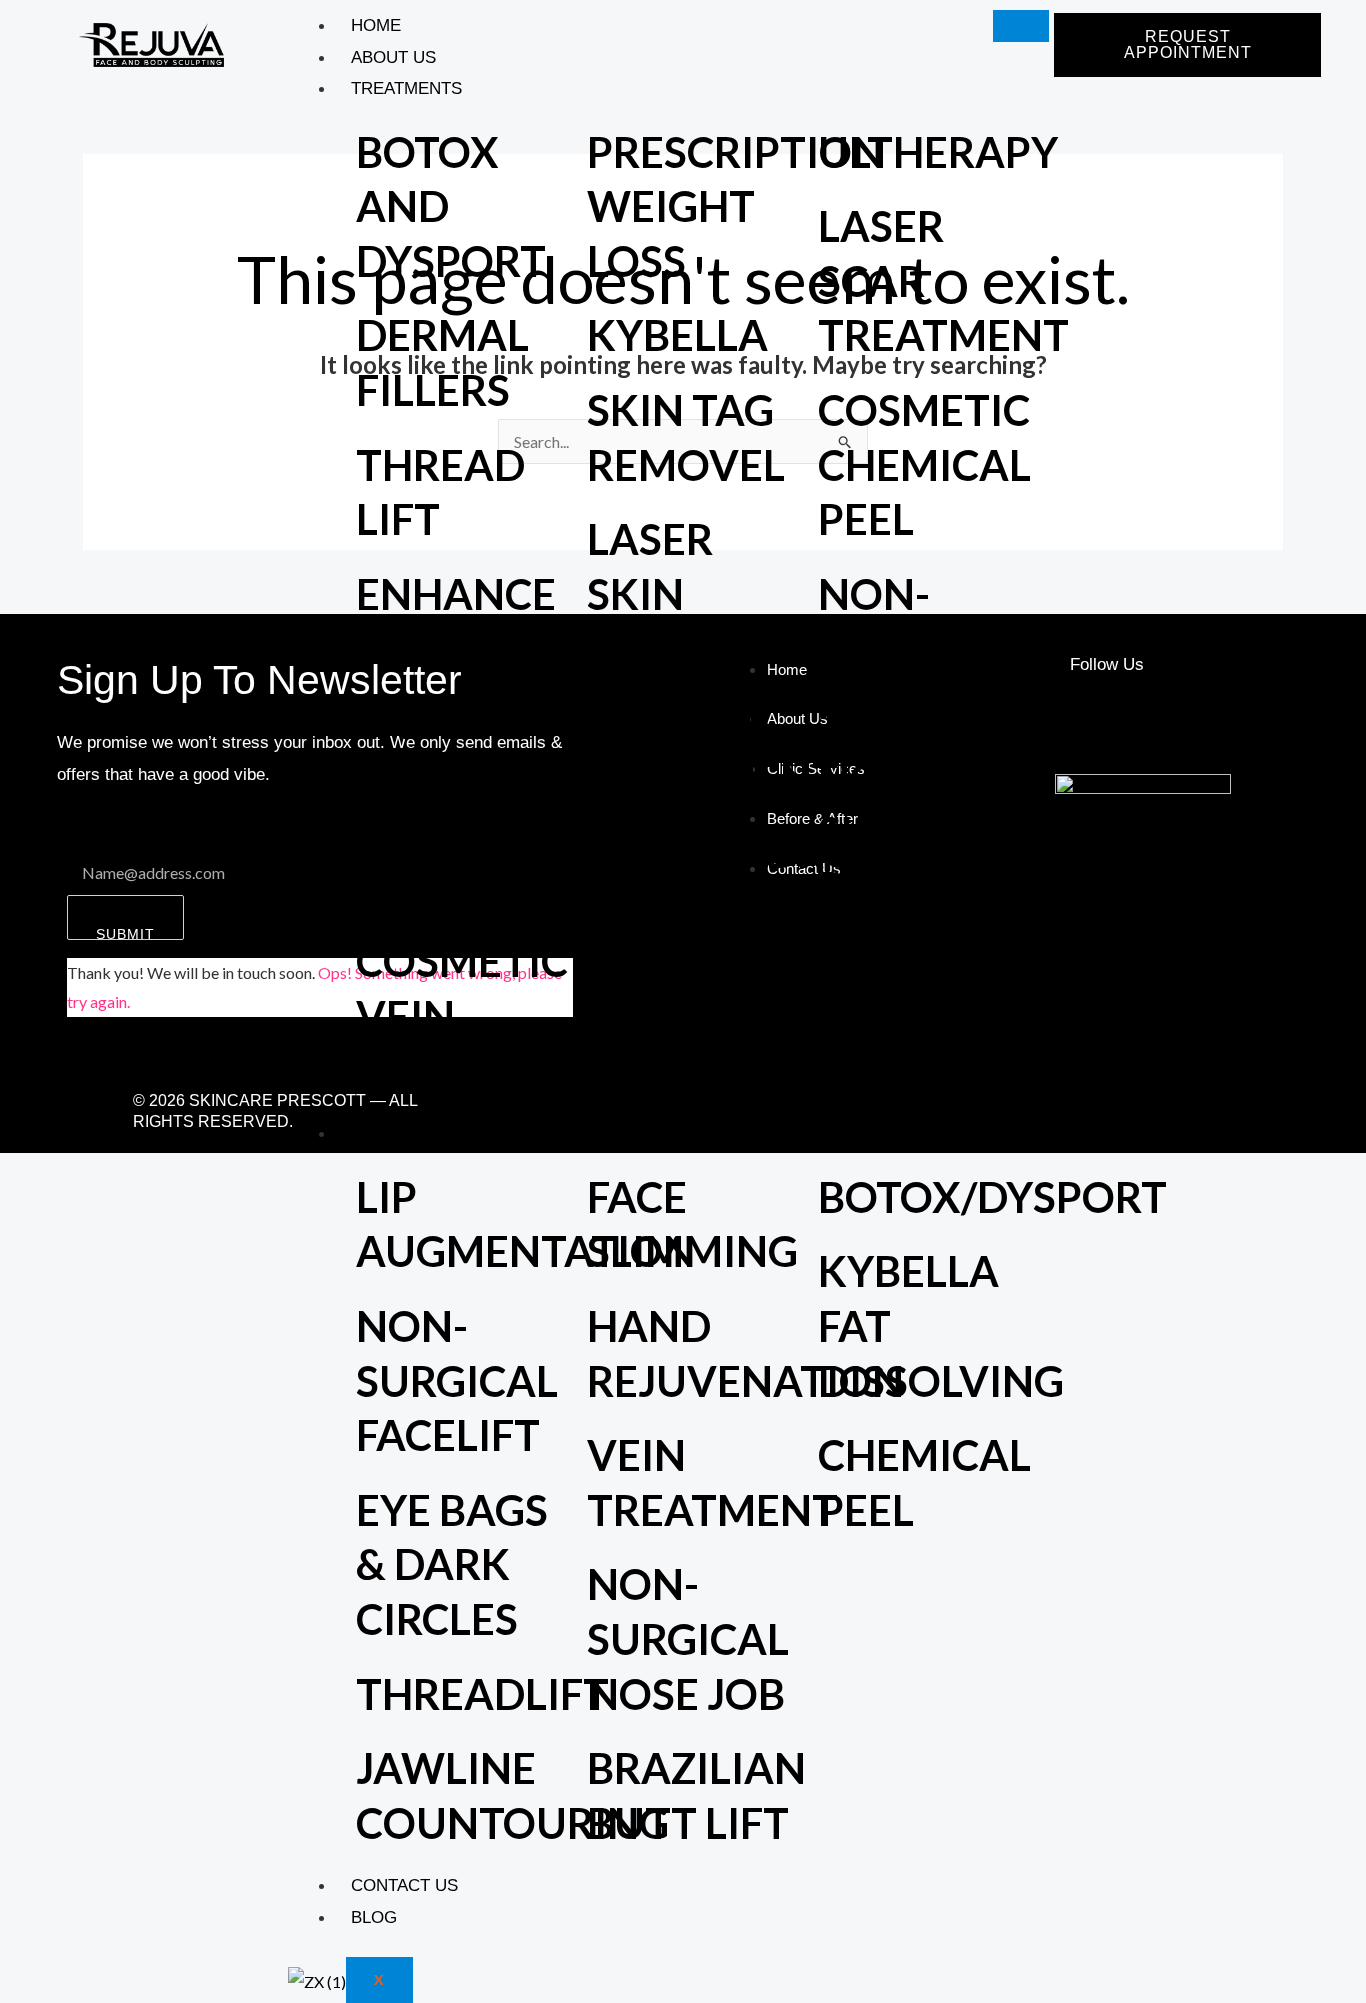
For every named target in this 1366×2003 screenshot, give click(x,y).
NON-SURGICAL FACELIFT (457, 1380)
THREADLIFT (482, 1694)
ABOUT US (393, 57)
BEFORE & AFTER (422, 1133)
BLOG (374, 1917)
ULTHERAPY (938, 152)
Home (376, 25)
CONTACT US (404, 1885)
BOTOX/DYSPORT (992, 1197)
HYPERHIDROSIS (751, 852)
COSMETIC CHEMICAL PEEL (924, 464)
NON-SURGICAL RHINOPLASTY (963, 648)
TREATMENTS (406, 88)
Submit (125, 933)
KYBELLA (677, 335)
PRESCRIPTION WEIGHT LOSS (735, 206)
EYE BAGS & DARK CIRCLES (452, 1564)
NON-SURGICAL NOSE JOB (688, 1638)
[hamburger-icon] (1021, 26)
